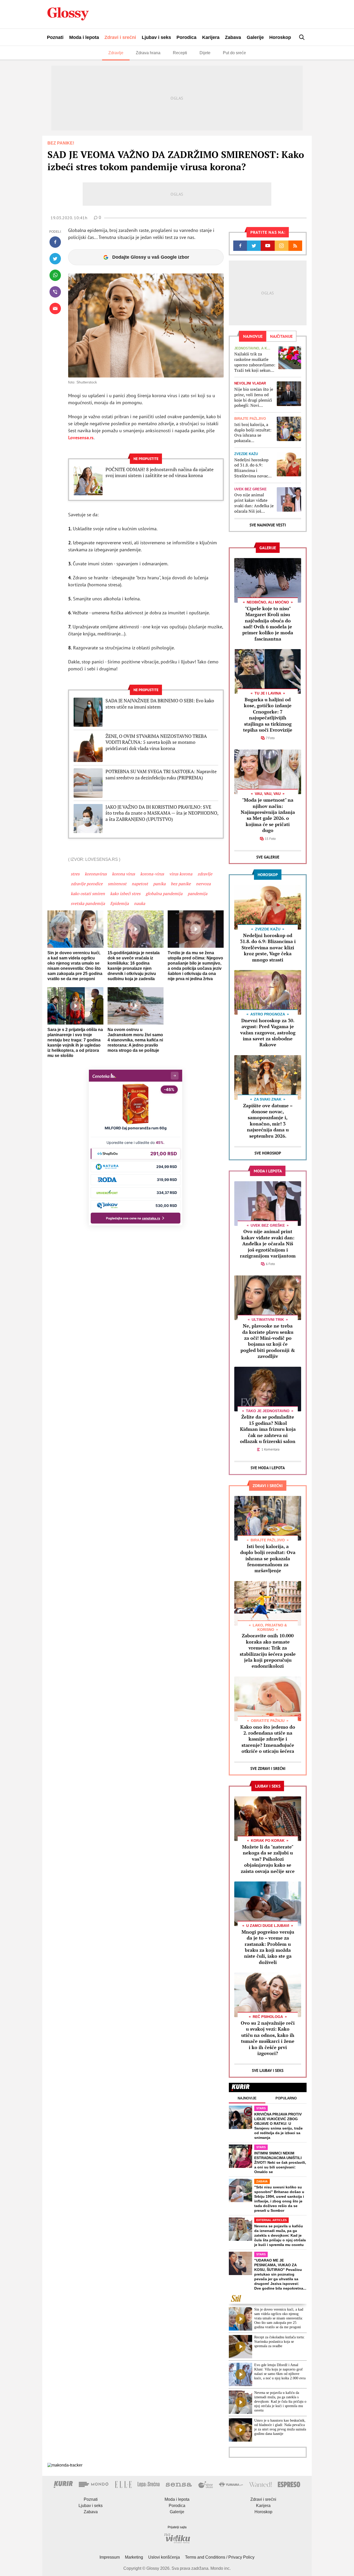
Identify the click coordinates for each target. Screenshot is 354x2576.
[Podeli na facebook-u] (55, 242)
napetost (140, 884)
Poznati (55, 37)
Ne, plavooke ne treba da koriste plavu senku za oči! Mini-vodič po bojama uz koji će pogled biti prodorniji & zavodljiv (268, 1341)
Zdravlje (116, 53)
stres (75, 874)
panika (159, 884)
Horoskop (280, 37)
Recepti (180, 53)
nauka (140, 903)
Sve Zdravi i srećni (268, 1768)
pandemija (197, 894)
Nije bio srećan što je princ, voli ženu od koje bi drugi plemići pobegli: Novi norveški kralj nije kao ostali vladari (254, 397)
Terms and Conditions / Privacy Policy (220, 2557)
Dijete (205, 53)
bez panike (181, 884)
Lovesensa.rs (81, 438)
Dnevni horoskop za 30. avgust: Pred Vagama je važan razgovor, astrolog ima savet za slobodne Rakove (268, 1033)
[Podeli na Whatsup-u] (55, 275)
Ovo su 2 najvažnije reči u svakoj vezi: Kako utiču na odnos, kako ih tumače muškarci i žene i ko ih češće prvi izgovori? (268, 2038)
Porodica (186, 37)
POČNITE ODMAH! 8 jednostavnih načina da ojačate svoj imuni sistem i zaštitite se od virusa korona (160, 472)
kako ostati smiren (88, 894)
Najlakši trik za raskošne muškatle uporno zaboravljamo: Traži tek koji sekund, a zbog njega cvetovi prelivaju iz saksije (255, 362)
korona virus (123, 874)
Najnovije (247, 2098)
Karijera (211, 37)
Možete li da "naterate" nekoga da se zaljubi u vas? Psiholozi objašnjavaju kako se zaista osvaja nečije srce (268, 1859)
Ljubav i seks (156, 37)
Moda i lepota (84, 37)
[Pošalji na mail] (55, 308)
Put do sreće (234, 53)
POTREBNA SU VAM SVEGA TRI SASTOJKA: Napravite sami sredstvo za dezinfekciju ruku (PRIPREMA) (161, 774)
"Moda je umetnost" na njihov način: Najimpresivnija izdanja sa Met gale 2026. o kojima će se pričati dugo (268, 815)
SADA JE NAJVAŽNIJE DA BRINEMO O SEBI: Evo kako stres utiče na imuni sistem (160, 704)
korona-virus (152, 874)
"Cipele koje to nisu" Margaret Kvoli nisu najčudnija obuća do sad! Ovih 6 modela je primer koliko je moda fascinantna (268, 624)
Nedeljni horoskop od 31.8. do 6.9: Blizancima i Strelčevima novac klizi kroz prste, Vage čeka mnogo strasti (253, 468)
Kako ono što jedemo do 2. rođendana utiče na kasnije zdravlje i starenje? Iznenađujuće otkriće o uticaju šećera (268, 1739)
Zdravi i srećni (120, 37)
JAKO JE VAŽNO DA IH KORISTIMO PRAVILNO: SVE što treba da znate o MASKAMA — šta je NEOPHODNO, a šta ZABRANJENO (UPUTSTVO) (162, 813)
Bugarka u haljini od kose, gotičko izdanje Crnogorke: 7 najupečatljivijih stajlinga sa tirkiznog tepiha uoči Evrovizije (268, 715)
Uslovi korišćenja (164, 2557)
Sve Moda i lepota (268, 1468)
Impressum (110, 2557)
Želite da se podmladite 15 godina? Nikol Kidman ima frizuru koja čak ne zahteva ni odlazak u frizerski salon (268, 1429)
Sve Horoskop (268, 1153)
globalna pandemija (164, 894)
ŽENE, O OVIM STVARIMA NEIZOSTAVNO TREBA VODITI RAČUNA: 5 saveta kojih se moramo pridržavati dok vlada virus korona (156, 742)
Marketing (134, 2557)
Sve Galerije (268, 857)
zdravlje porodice (87, 884)
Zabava (233, 37)
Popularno (286, 2098)
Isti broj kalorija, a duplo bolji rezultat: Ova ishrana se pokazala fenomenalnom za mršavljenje (253, 433)
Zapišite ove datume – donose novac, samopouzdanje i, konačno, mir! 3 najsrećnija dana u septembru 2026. (268, 1121)
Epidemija (119, 903)
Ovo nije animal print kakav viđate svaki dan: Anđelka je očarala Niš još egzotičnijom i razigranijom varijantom (254, 503)
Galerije (255, 37)
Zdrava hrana (148, 53)
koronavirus (96, 874)
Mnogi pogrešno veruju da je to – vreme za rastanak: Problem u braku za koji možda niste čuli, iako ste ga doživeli (268, 1947)
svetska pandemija (88, 903)
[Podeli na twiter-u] (55, 259)
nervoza (203, 884)
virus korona (181, 874)
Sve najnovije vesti (268, 525)
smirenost (117, 884)
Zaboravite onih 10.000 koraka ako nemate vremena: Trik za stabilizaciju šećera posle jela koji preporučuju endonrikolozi (268, 1651)
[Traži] (302, 37)
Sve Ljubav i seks (268, 2070)
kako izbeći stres (125, 894)
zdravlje (205, 874)
